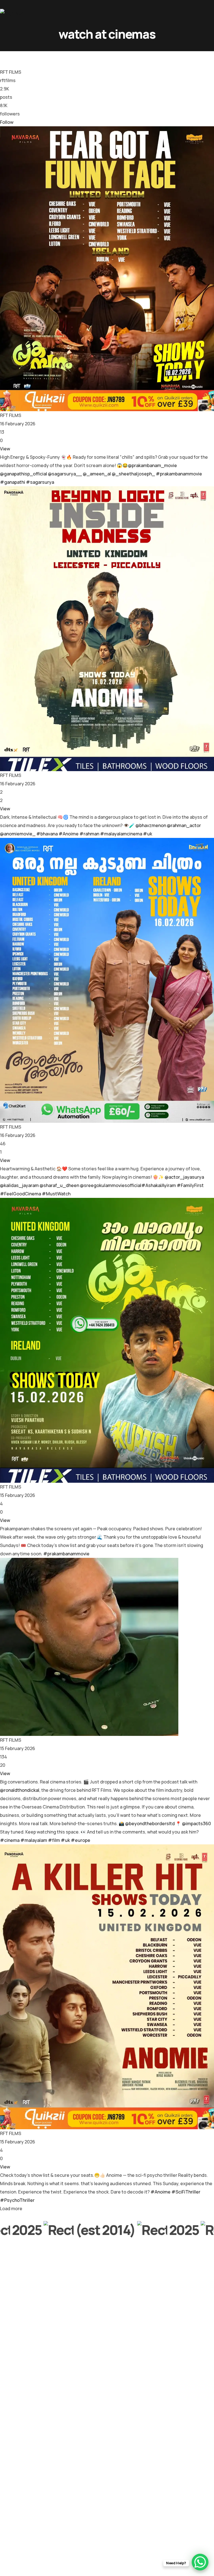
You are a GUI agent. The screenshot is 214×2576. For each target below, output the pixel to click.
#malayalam (34, 1840)
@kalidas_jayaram (19, 1185)
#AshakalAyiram (159, 1185)
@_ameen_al (97, 474)
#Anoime (69, 834)
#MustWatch (56, 1194)
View (5, 449)
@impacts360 (196, 1824)
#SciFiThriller (186, 2192)
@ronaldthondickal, (20, 1790)
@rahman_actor (184, 825)
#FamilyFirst (190, 1185)
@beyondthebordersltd (150, 1824)
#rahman (89, 834)
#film (54, 1840)
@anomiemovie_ (18, 834)
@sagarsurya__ (65, 474)
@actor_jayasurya (184, 1177)
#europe (81, 1840)
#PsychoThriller (17, 2200)
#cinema (10, 1840)
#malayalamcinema (121, 834)
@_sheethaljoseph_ (133, 474)
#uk (148, 834)
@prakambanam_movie (152, 465)
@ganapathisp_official (24, 474)
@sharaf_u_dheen (59, 1185)
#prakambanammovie (179, 474)
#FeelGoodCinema (20, 1194)
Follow (7, 122)
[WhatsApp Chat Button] (200, 2562)
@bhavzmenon (151, 825)
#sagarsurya (40, 482)
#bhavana (47, 834)
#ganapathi (13, 482)
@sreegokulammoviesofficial (111, 1185)
